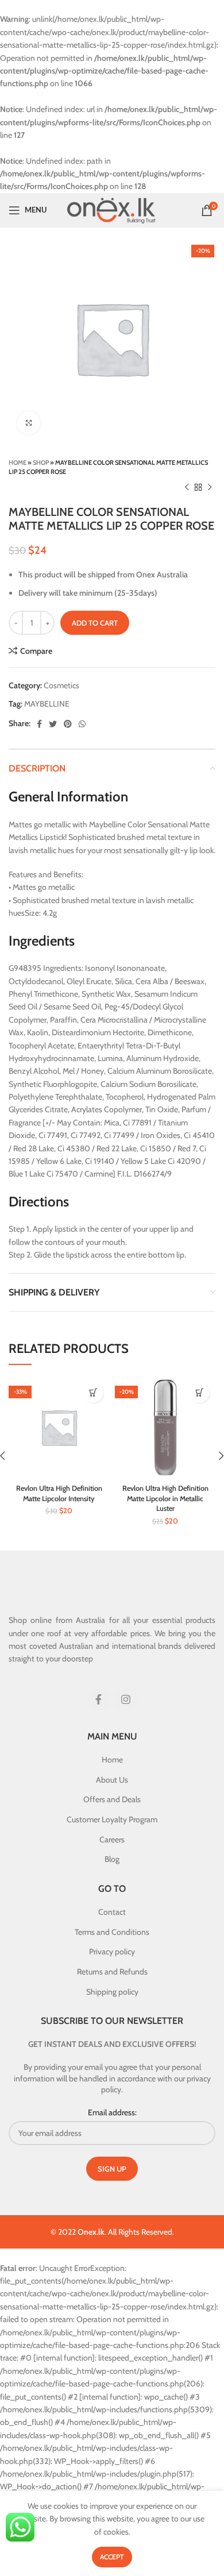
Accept (112, 2557)
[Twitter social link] (53, 724)
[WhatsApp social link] (82, 724)
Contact (112, 1912)
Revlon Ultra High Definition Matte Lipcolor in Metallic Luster (165, 1498)
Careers (112, 1840)
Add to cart (95, 623)
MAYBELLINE (47, 704)
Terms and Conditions (112, 1932)
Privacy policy (112, 1952)
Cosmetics (61, 685)
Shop (41, 462)
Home (18, 462)
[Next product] (210, 488)
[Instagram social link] (126, 1699)
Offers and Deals (112, 1799)
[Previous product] (187, 488)
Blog (112, 1859)
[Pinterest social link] (68, 724)
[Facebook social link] (39, 724)
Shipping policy (112, 1992)
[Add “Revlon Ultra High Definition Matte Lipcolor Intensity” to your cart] (93, 1393)
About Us (112, 1780)
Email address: (112, 2112)
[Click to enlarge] (29, 423)
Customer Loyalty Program (112, 1819)
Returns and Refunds (112, 1972)
